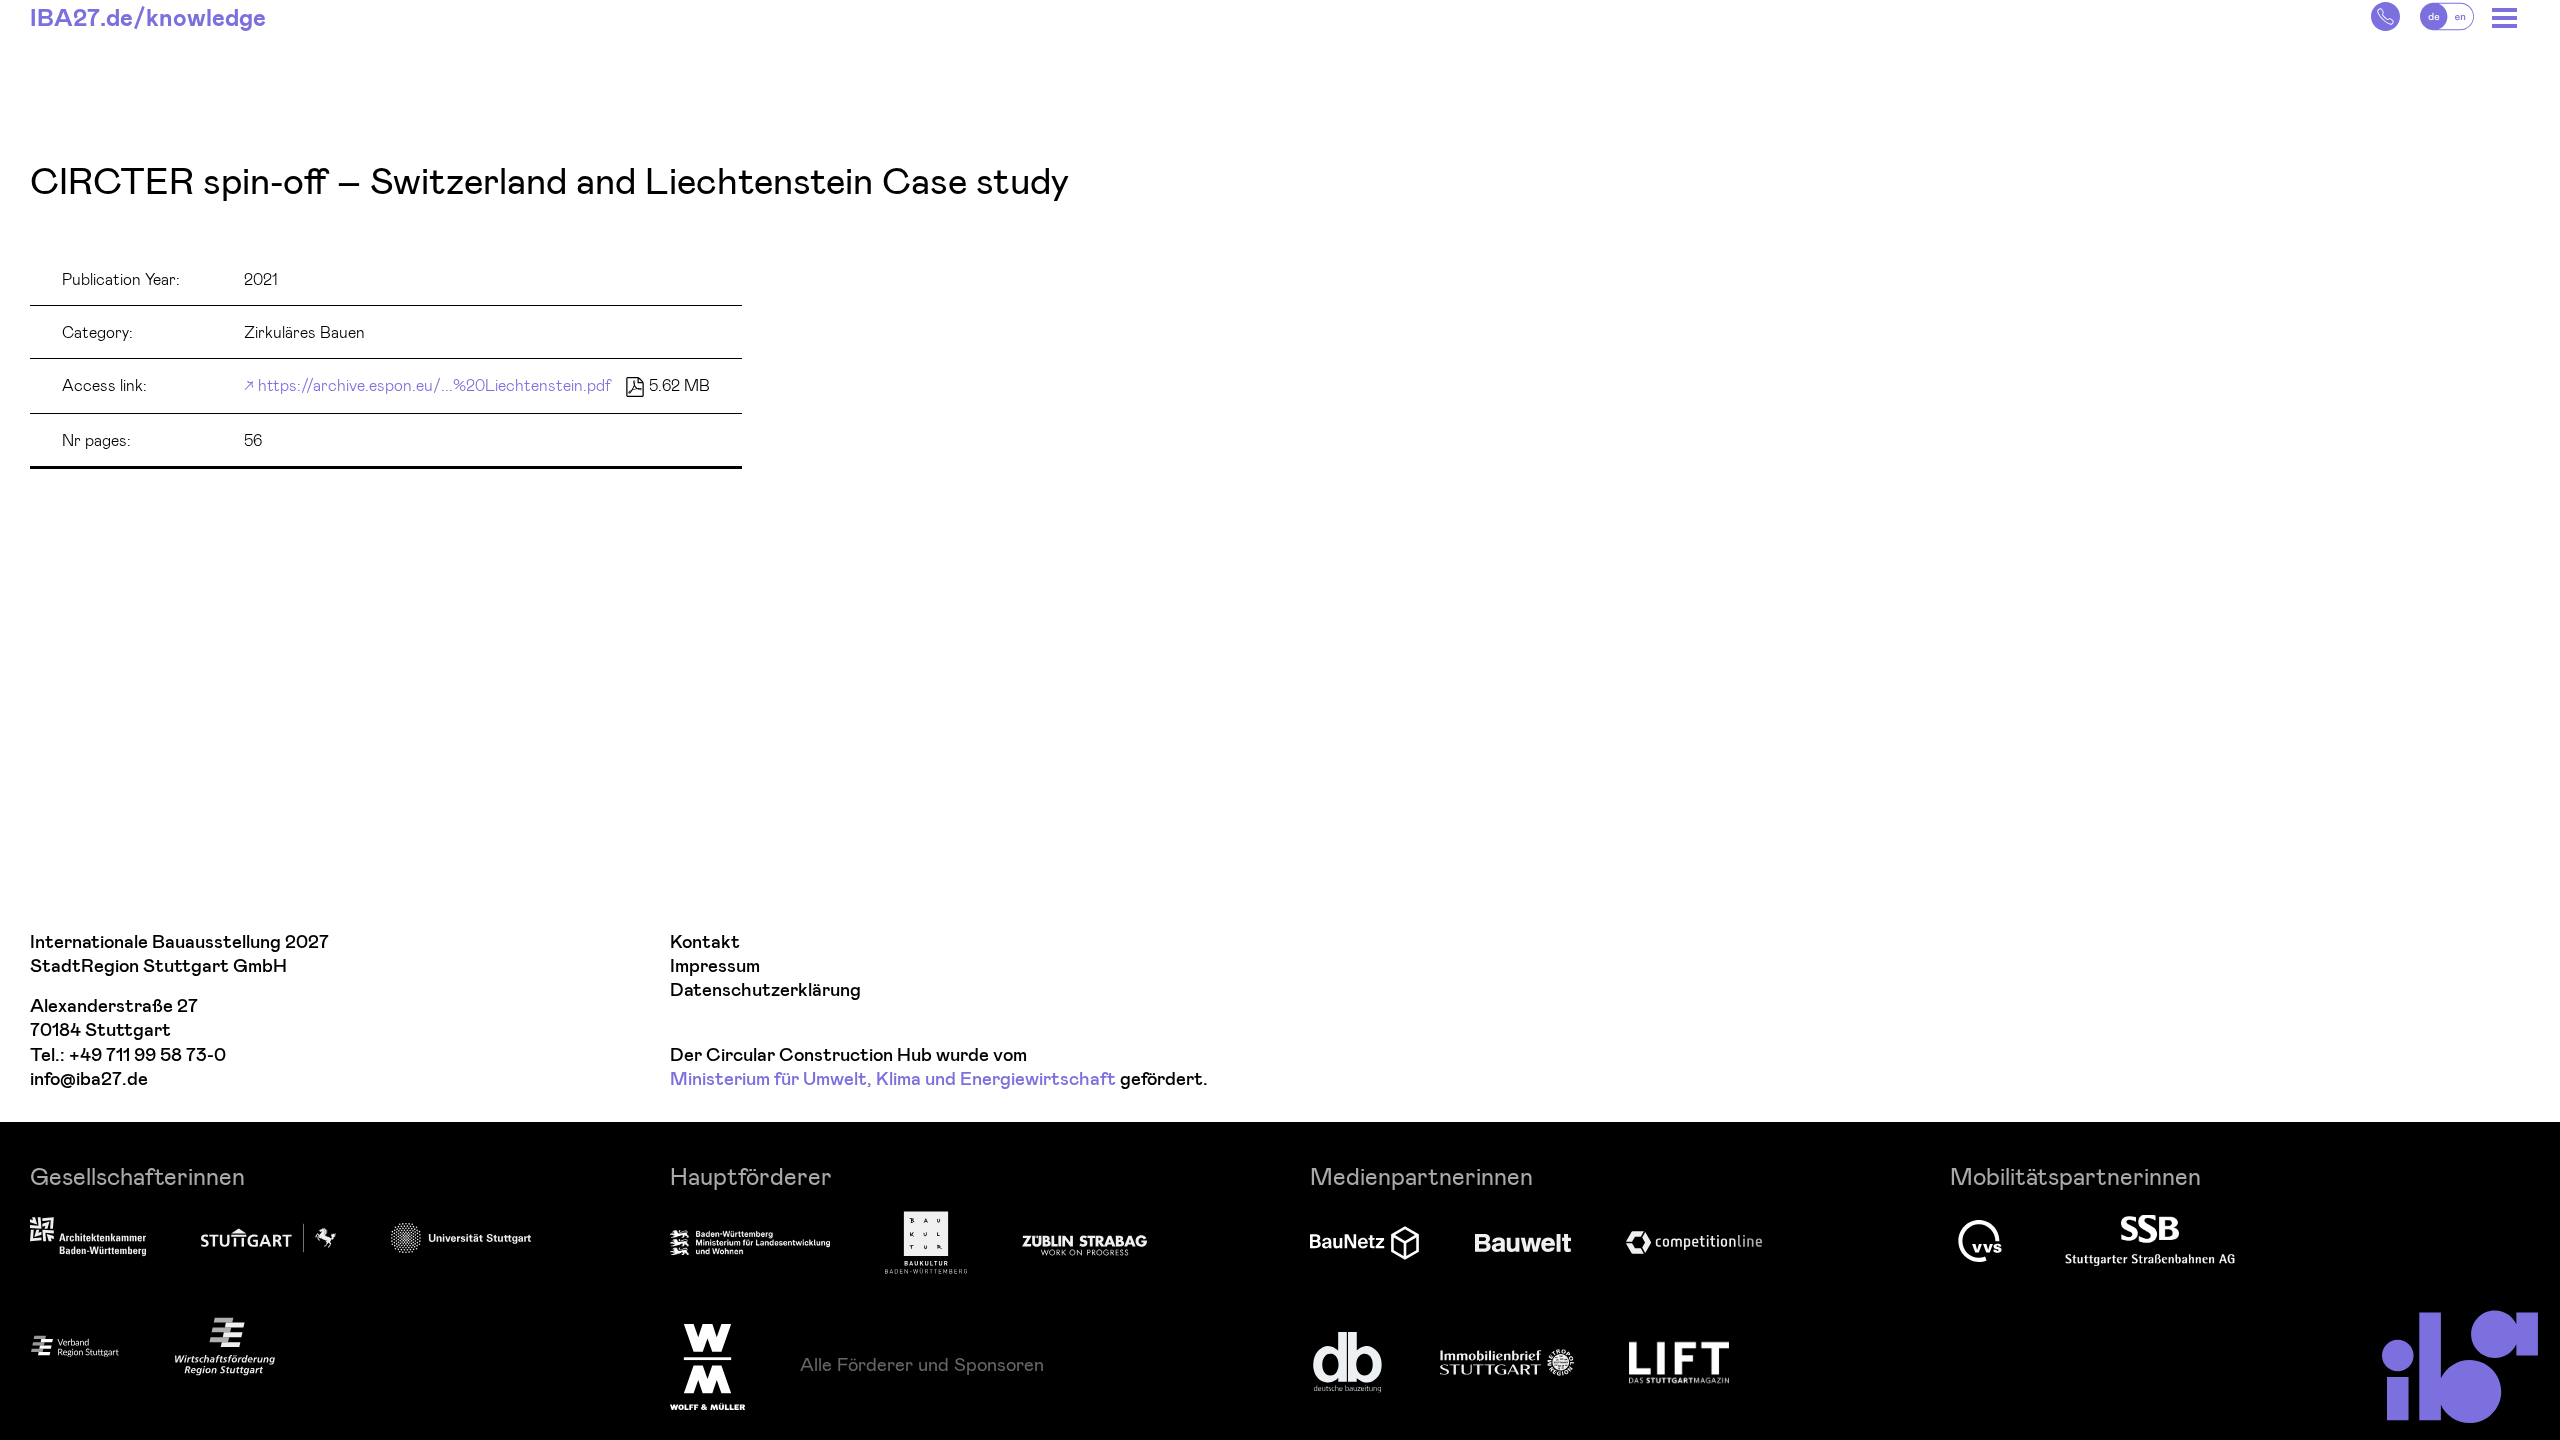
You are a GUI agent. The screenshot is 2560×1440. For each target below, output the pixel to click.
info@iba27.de (89, 1079)
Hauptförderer (751, 1175)
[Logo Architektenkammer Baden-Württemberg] (88, 1238)
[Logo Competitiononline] (1694, 1242)
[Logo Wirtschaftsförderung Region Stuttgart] (225, 1346)
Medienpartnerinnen (1421, 1175)
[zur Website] (75, 1345)
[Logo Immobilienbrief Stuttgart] (1507, 1362)
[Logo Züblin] (1084, 1242)
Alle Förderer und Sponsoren (922, 1364)
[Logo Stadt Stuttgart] (268, 1238)
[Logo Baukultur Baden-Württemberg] (926, 1242)
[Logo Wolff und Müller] (707, 1367)
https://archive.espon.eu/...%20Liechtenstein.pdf (434, 384)
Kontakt (705, 942)
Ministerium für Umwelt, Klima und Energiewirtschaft (893, 1079)
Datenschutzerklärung (765, 990)
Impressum (715, 966)
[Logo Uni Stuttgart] (461, 1237)
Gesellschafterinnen (137, 1175)
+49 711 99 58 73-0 (147, 1055)
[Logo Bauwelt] (1523, 1243)
